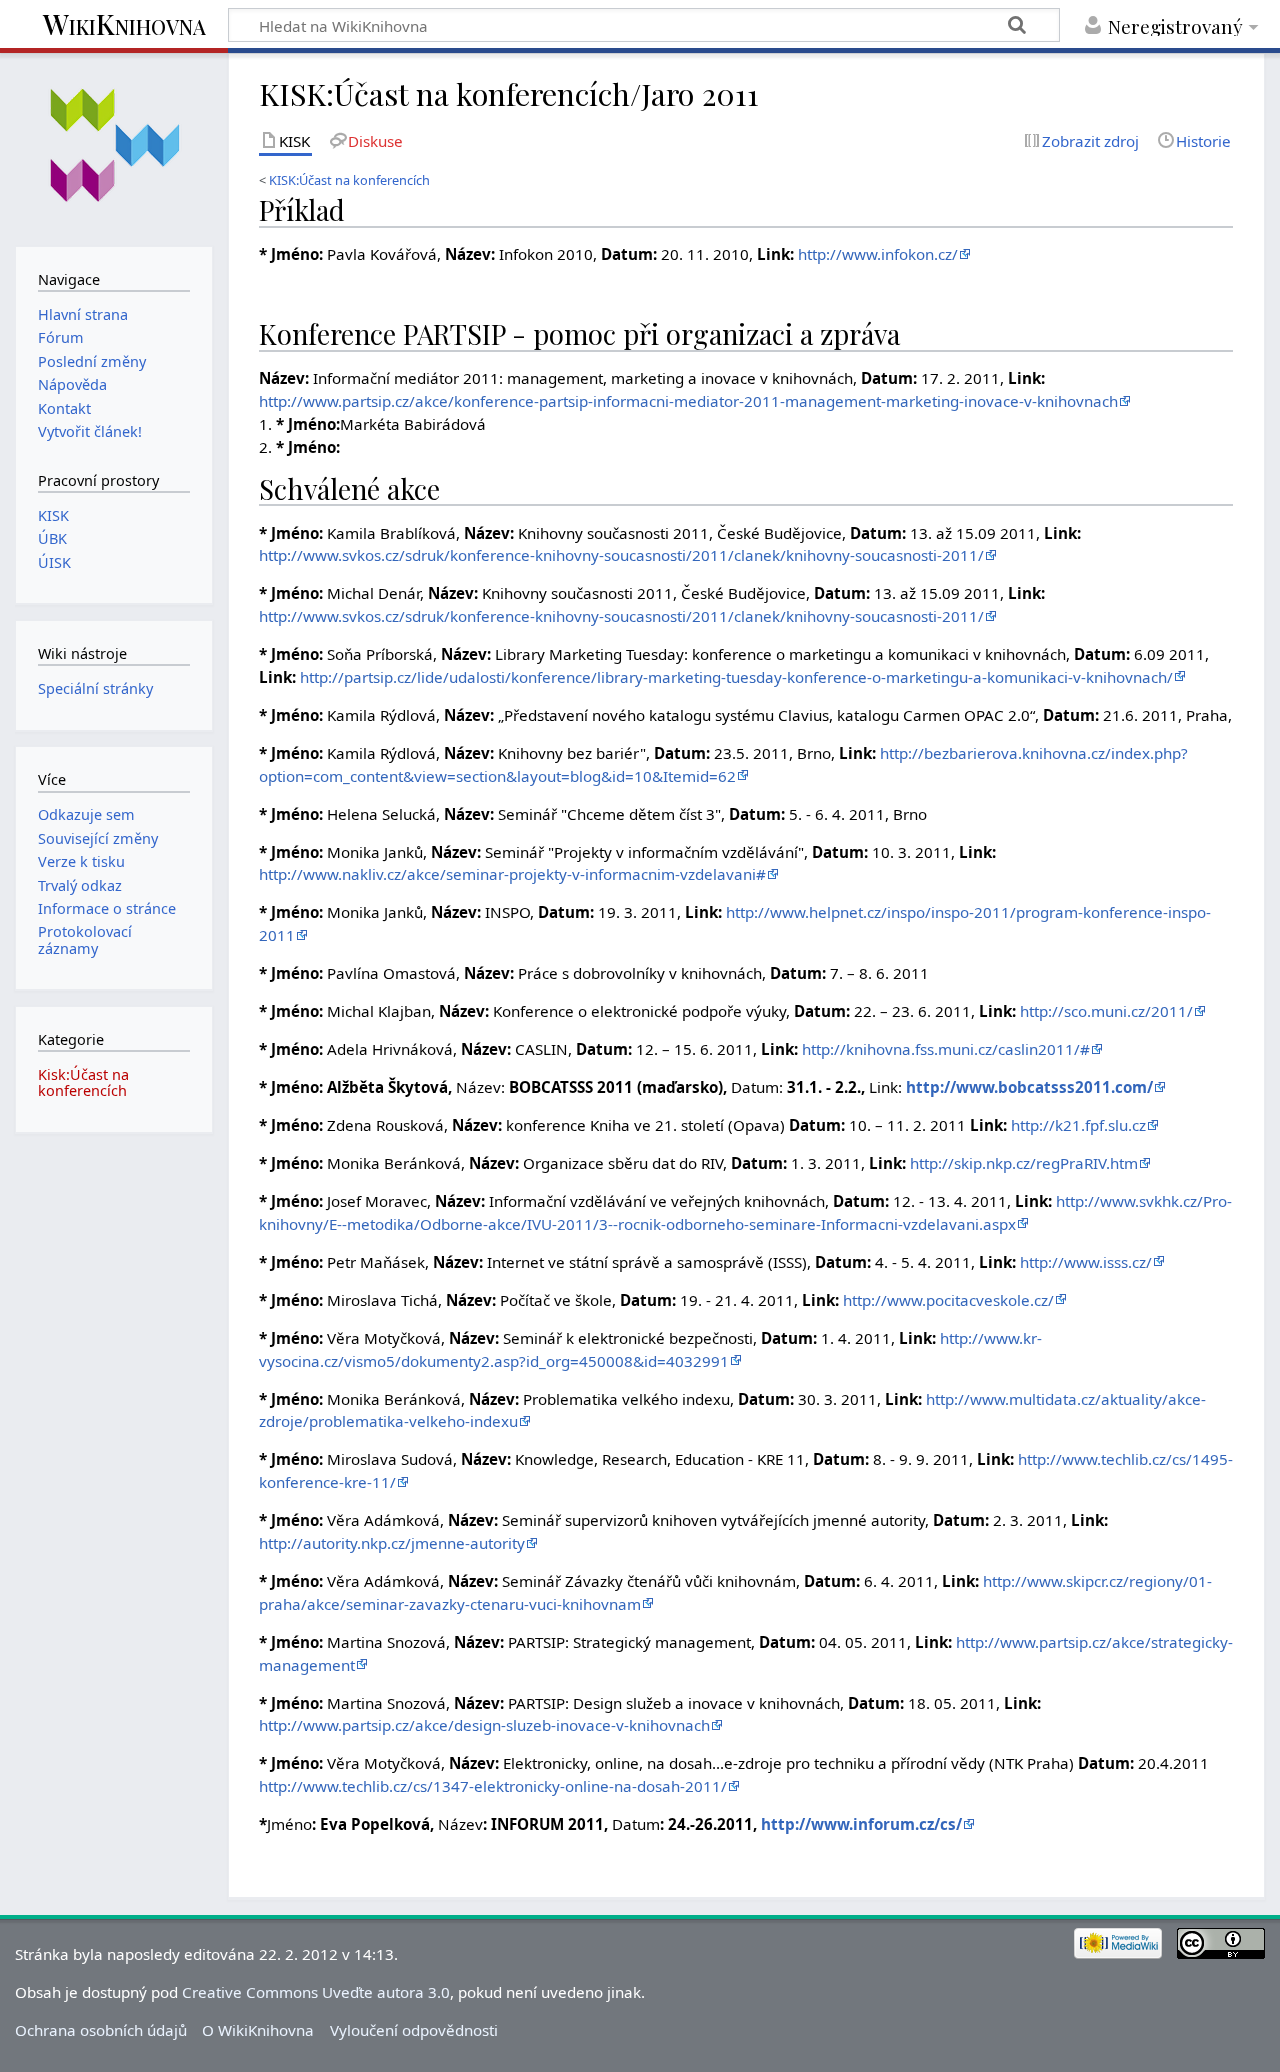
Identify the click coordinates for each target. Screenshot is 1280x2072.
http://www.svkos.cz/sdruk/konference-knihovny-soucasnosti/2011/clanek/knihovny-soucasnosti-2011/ (621, 555)
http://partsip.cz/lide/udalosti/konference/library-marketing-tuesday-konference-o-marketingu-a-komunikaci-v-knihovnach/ (736, 677)
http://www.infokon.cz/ (878, 254)
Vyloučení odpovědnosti (414, 2030)
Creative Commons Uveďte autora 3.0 (316, 1992)
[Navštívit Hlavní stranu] (113, 147)
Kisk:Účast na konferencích (83, 1082)
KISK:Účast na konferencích (349, 180)
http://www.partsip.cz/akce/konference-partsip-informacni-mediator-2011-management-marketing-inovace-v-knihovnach (688, 401)
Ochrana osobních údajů (101, 2030)
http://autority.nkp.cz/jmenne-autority (392, 1543)
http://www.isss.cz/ (1086, 1262)
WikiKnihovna (124, 25)
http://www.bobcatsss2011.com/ (1029, 1087)
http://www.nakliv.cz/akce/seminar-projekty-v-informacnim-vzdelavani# (512, 874)
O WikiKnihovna (258, 2030)
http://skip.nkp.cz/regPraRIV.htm (1024, 1163)
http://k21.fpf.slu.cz (1078, 1125)
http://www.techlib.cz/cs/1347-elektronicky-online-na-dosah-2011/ (493, 1786)
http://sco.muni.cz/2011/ (1106, 1011)
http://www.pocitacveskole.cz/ (948, 1300)
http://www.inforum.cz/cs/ (861, 1824)
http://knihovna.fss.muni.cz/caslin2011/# (946, 1049)
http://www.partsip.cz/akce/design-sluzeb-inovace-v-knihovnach (484, 1725)
